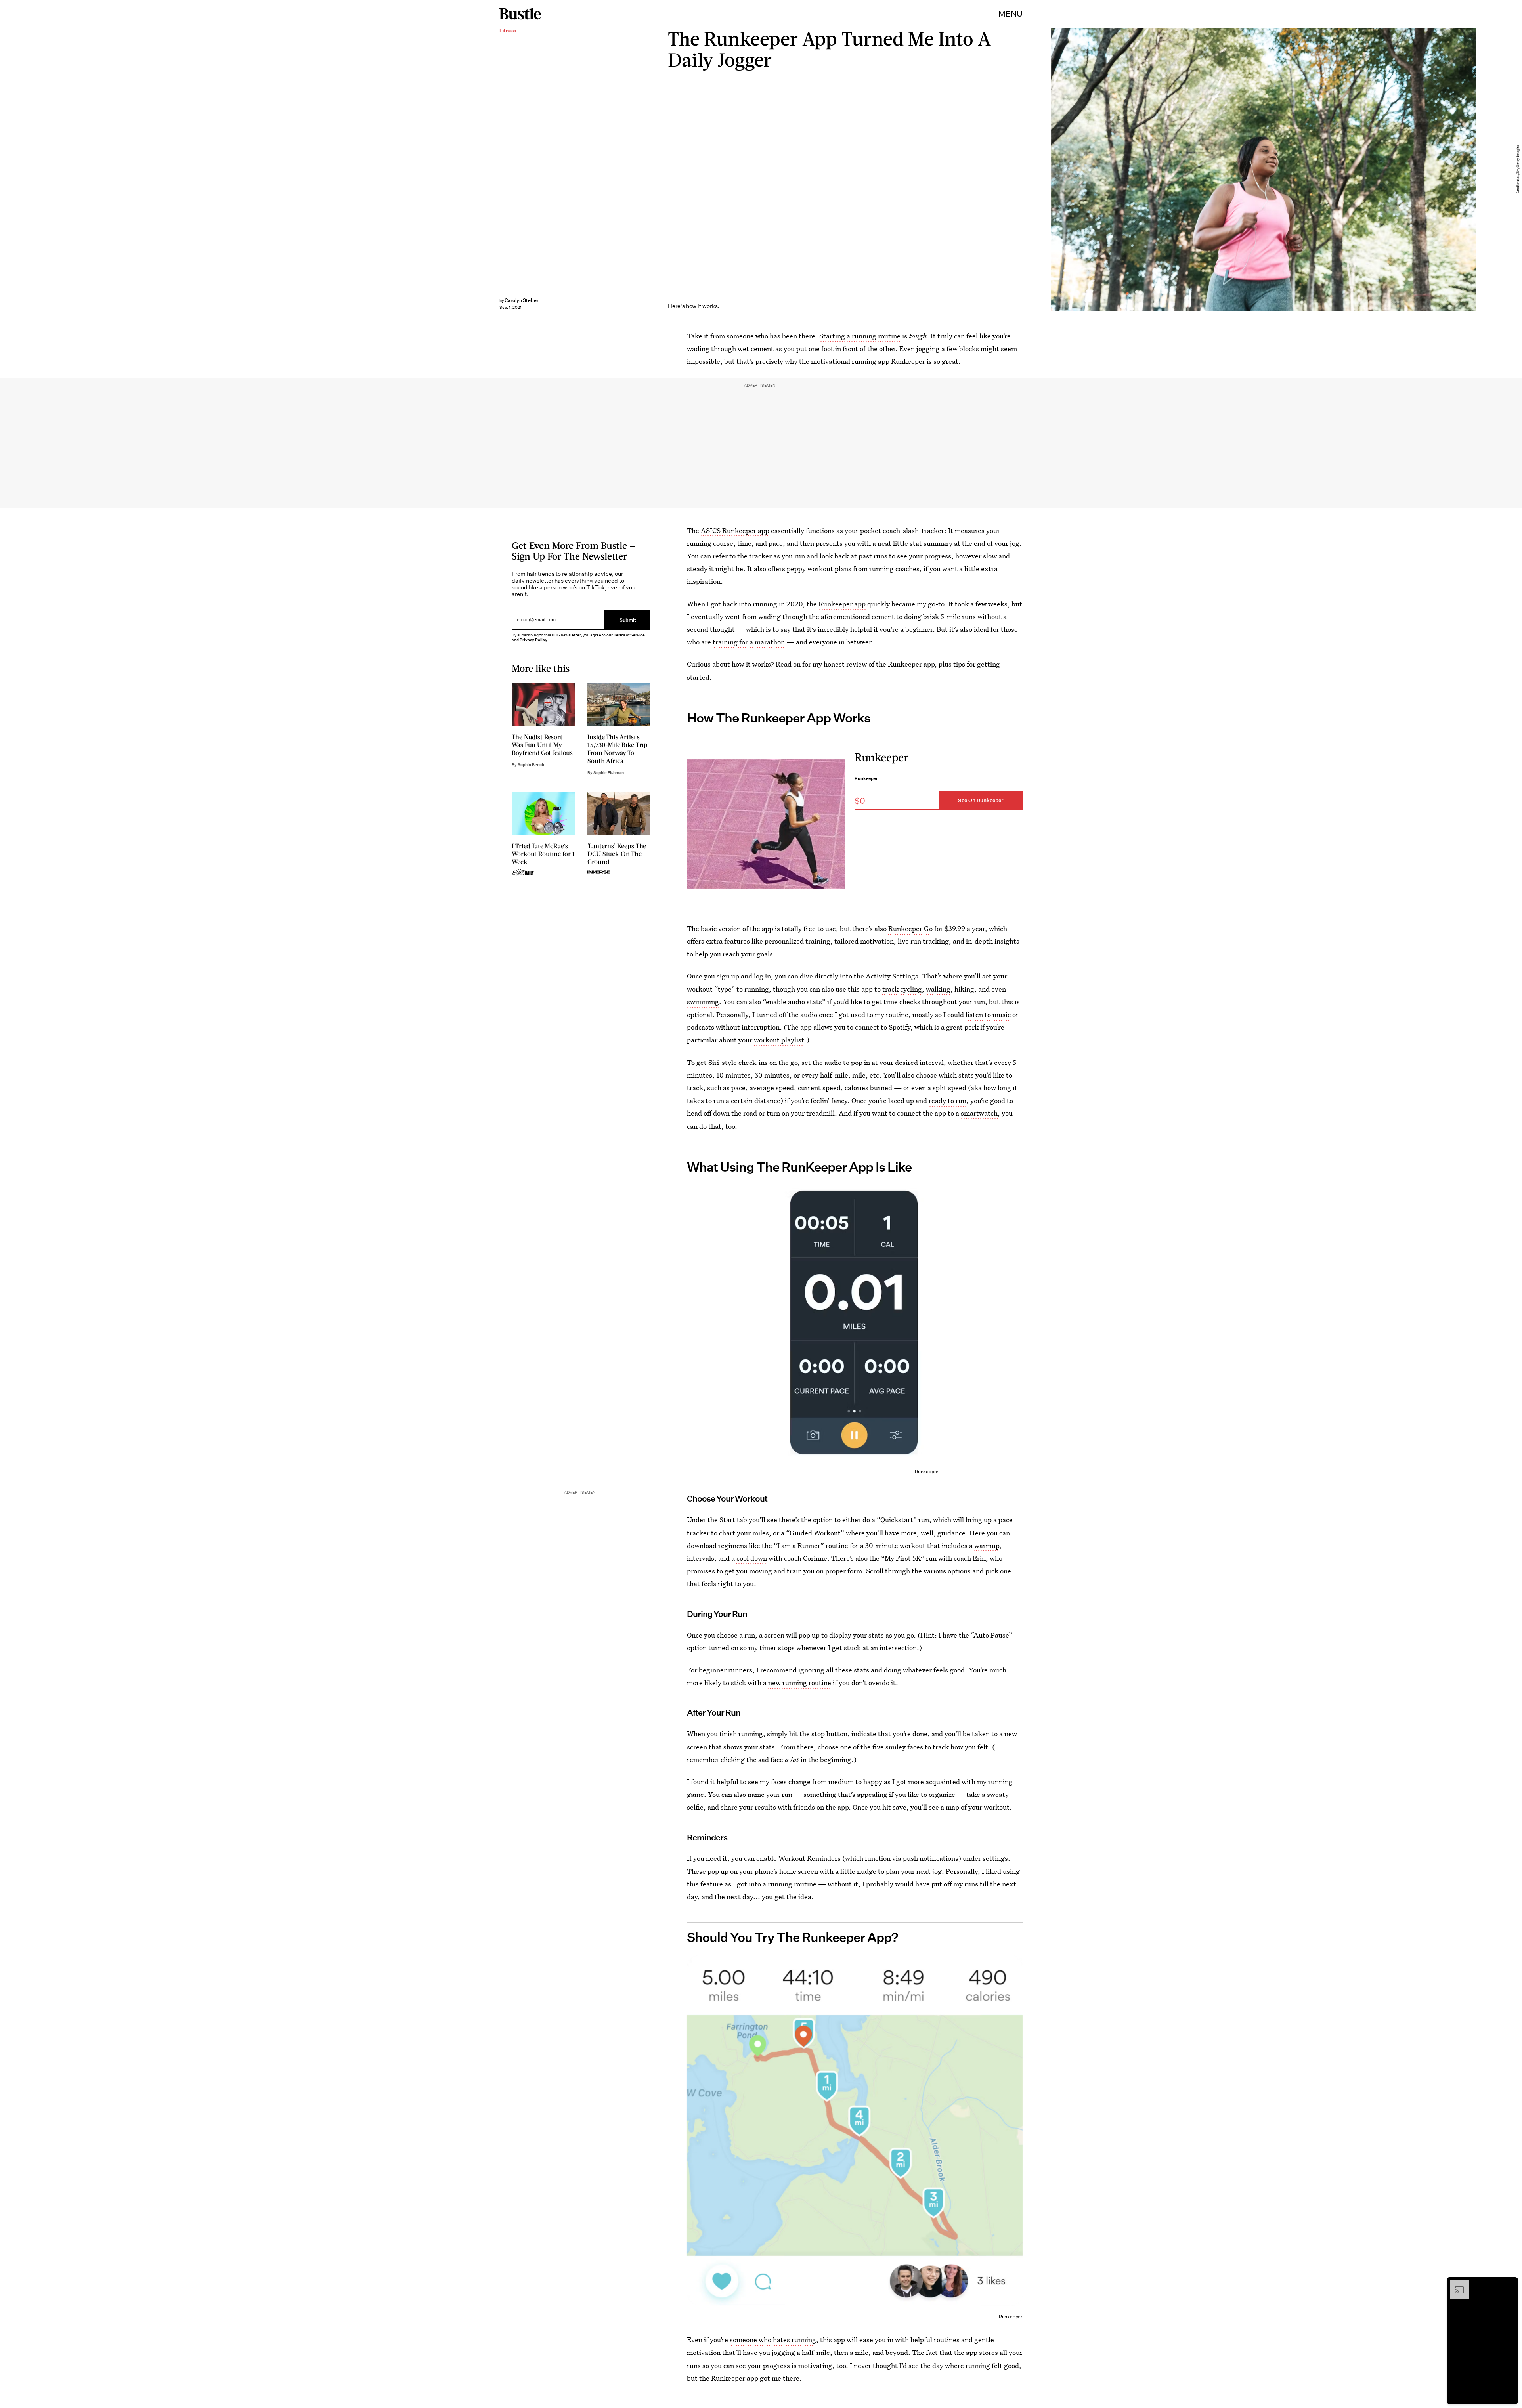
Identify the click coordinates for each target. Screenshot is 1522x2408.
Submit (628, 620)
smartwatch (979, 1113)
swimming (703, 1002)
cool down (752, 1558)
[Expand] (1455, 2284)
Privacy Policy (533, 640)
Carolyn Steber (522, 300)
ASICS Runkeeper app (735, 530)
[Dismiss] (1509, 2284)
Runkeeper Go (910, 928)
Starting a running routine (860, 336)
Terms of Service (629, 635)
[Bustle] (520, 14)
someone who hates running (773, 2340)
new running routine (800, 1683)
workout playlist (779, 1040)
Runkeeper (927, 1471)
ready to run (947, 1100)
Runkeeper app (842, 604)
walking (938, 989)
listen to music (988, 1014)
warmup (987, 1545)
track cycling (902, 989)
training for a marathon (749, 642)
